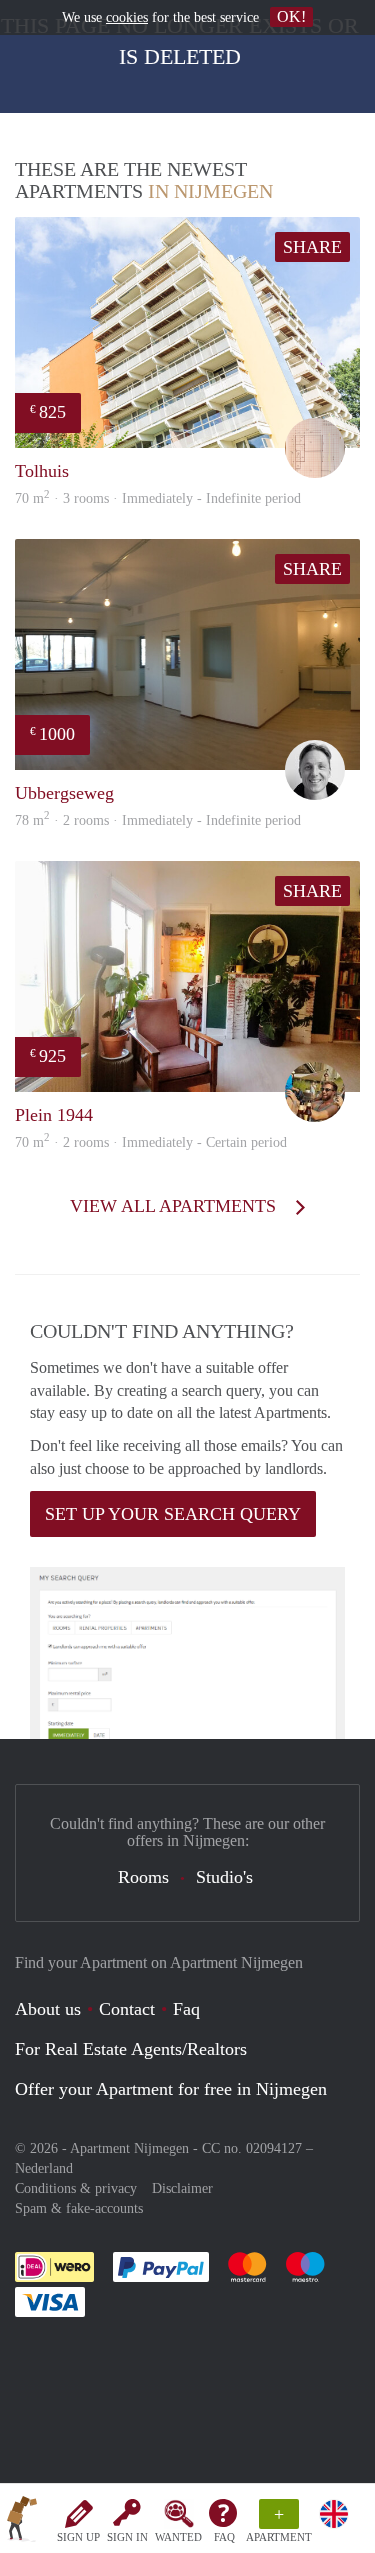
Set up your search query (173, 1514)
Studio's (224, 1877)
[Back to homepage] (22, 2522)
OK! (291, 16)
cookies (127, 17)
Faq (186, 2009)
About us (48, 2009)
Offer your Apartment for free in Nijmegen (171, 2089)
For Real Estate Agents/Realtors (131, 2049)
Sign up (78, 2537)
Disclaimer (182, 2188)
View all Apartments (175, 1206)
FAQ (224, 2537)
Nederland (44, 2168)
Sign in (127, 2537)
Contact (127, 2009)
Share (312, 247)
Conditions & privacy (76, 2188)
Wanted (178, 2537)
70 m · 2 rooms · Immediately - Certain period (151, 1142)
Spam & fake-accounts (79, 2208)
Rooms (143, 1877)
